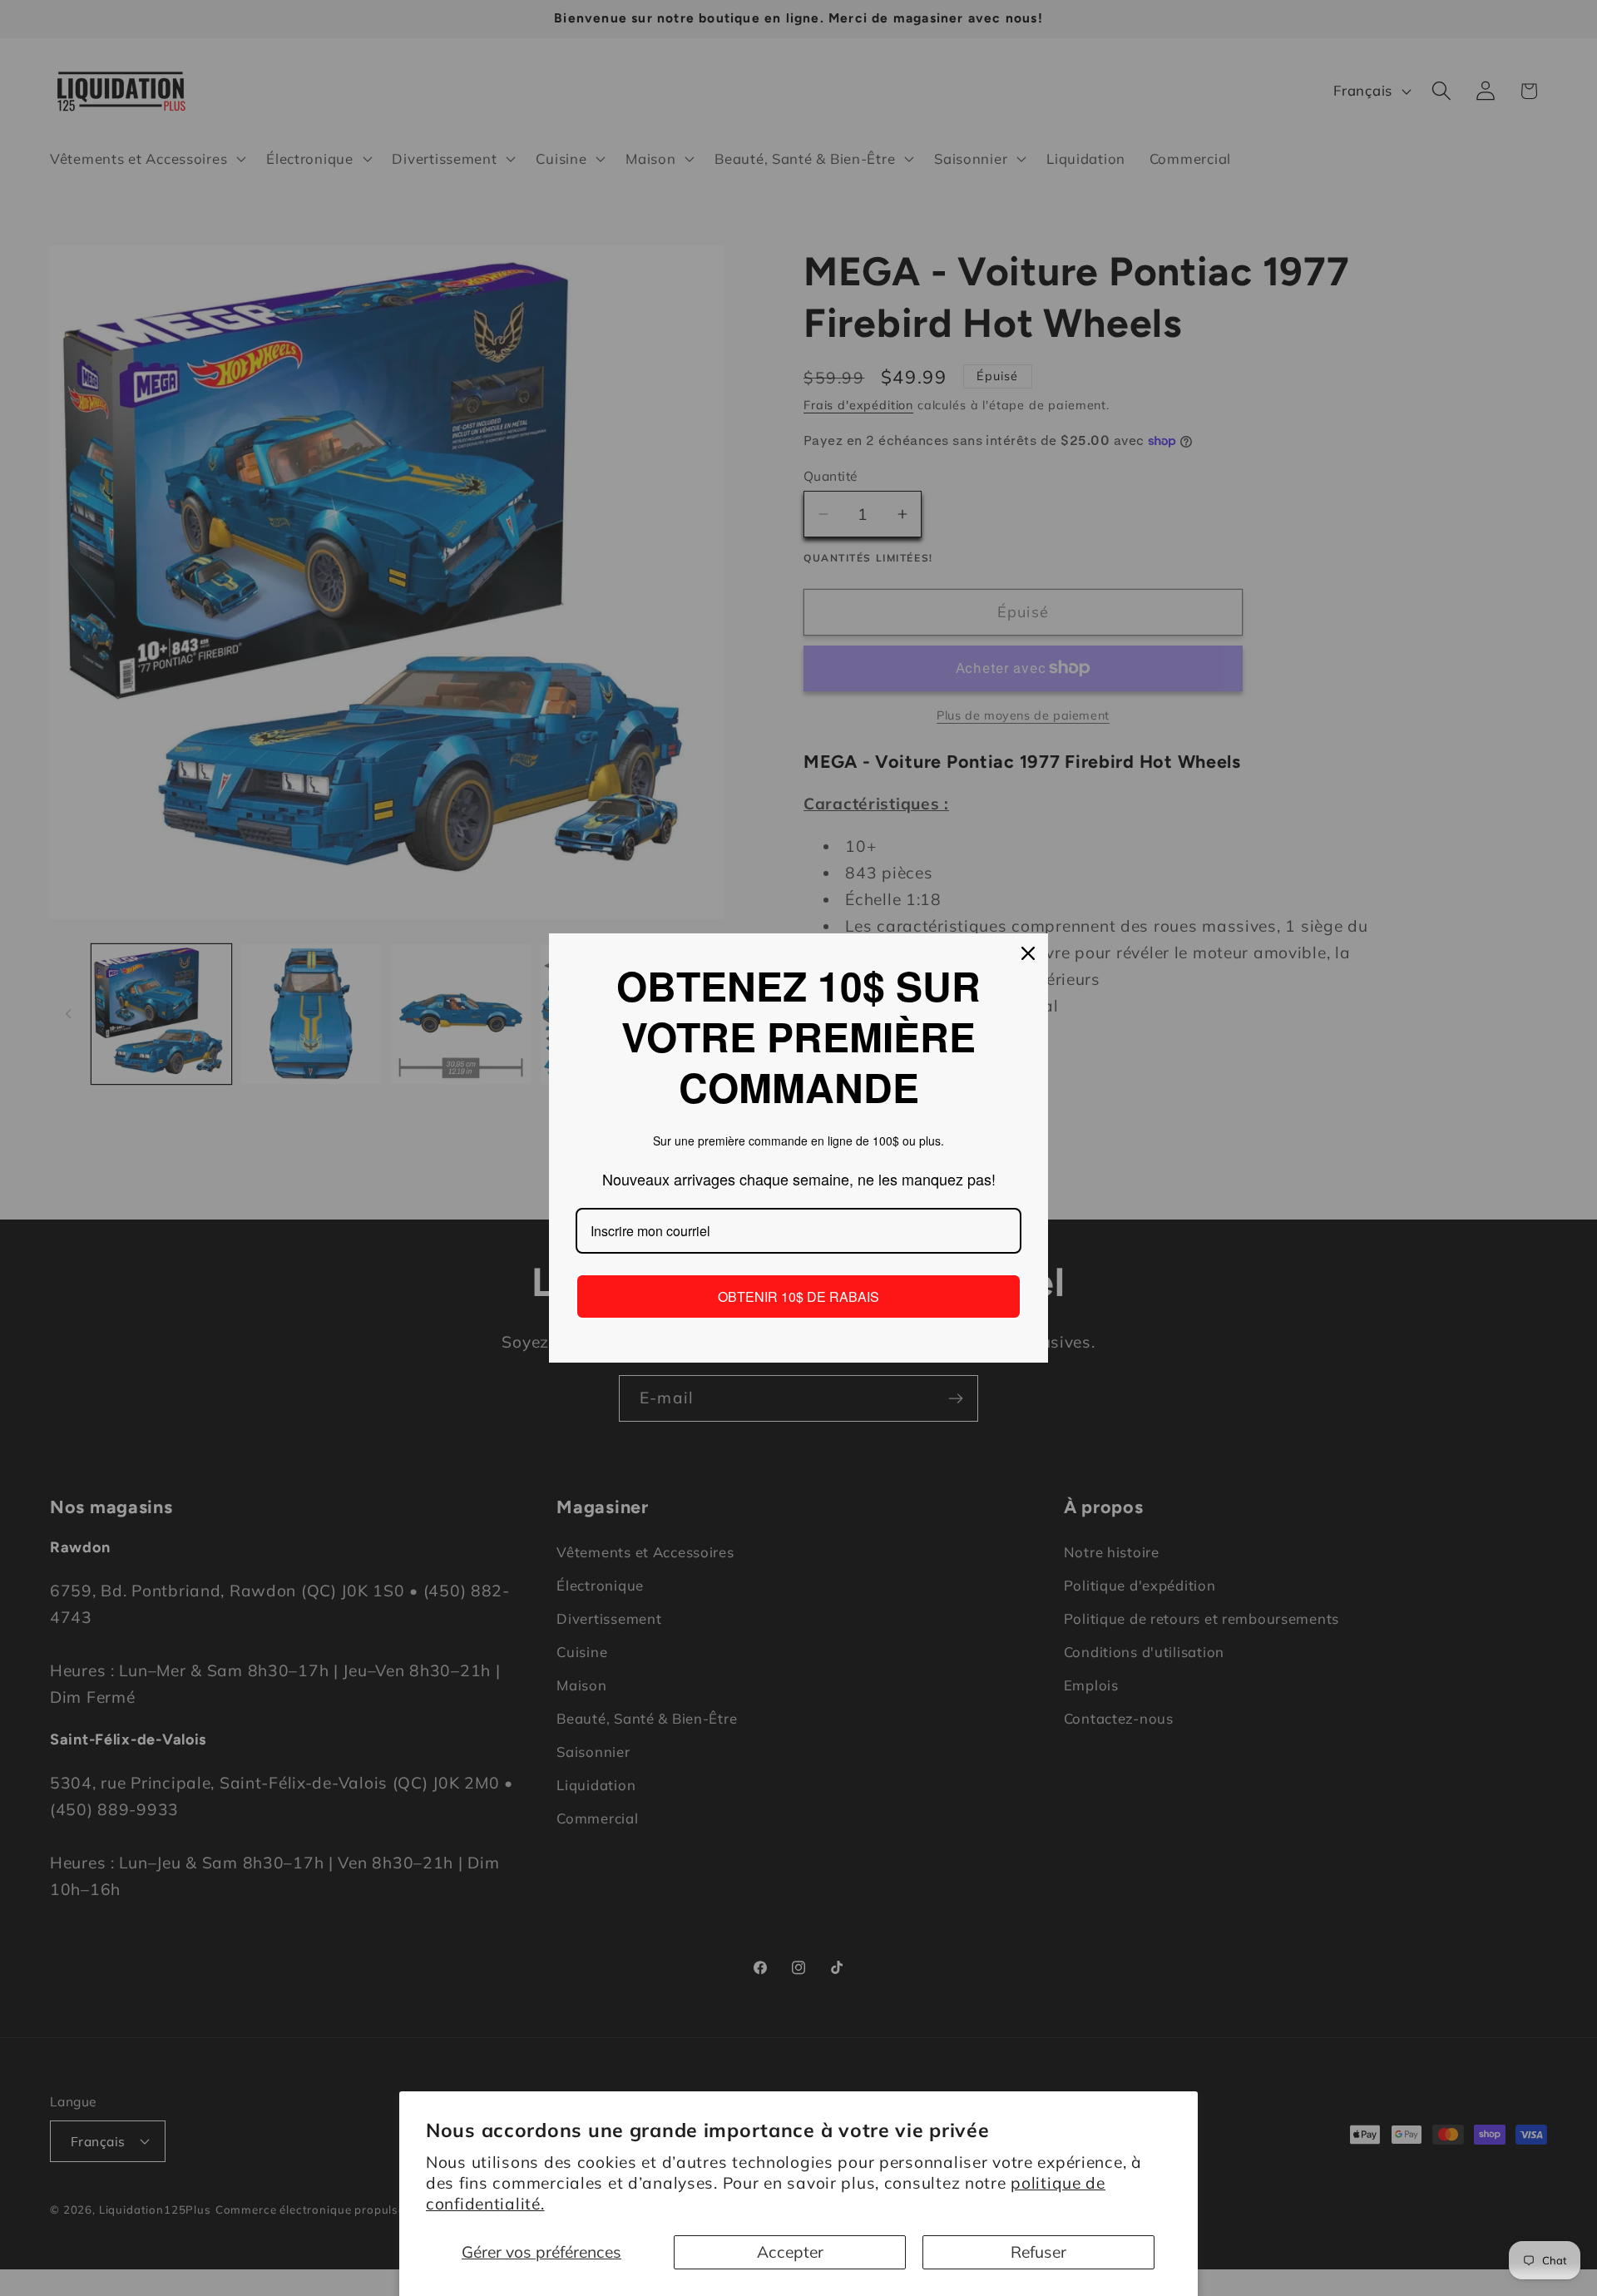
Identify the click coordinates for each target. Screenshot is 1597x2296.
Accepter (790, 2252)
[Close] (1028, 953)
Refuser (1038, 2252)
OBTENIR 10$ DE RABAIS (798, 1296)
